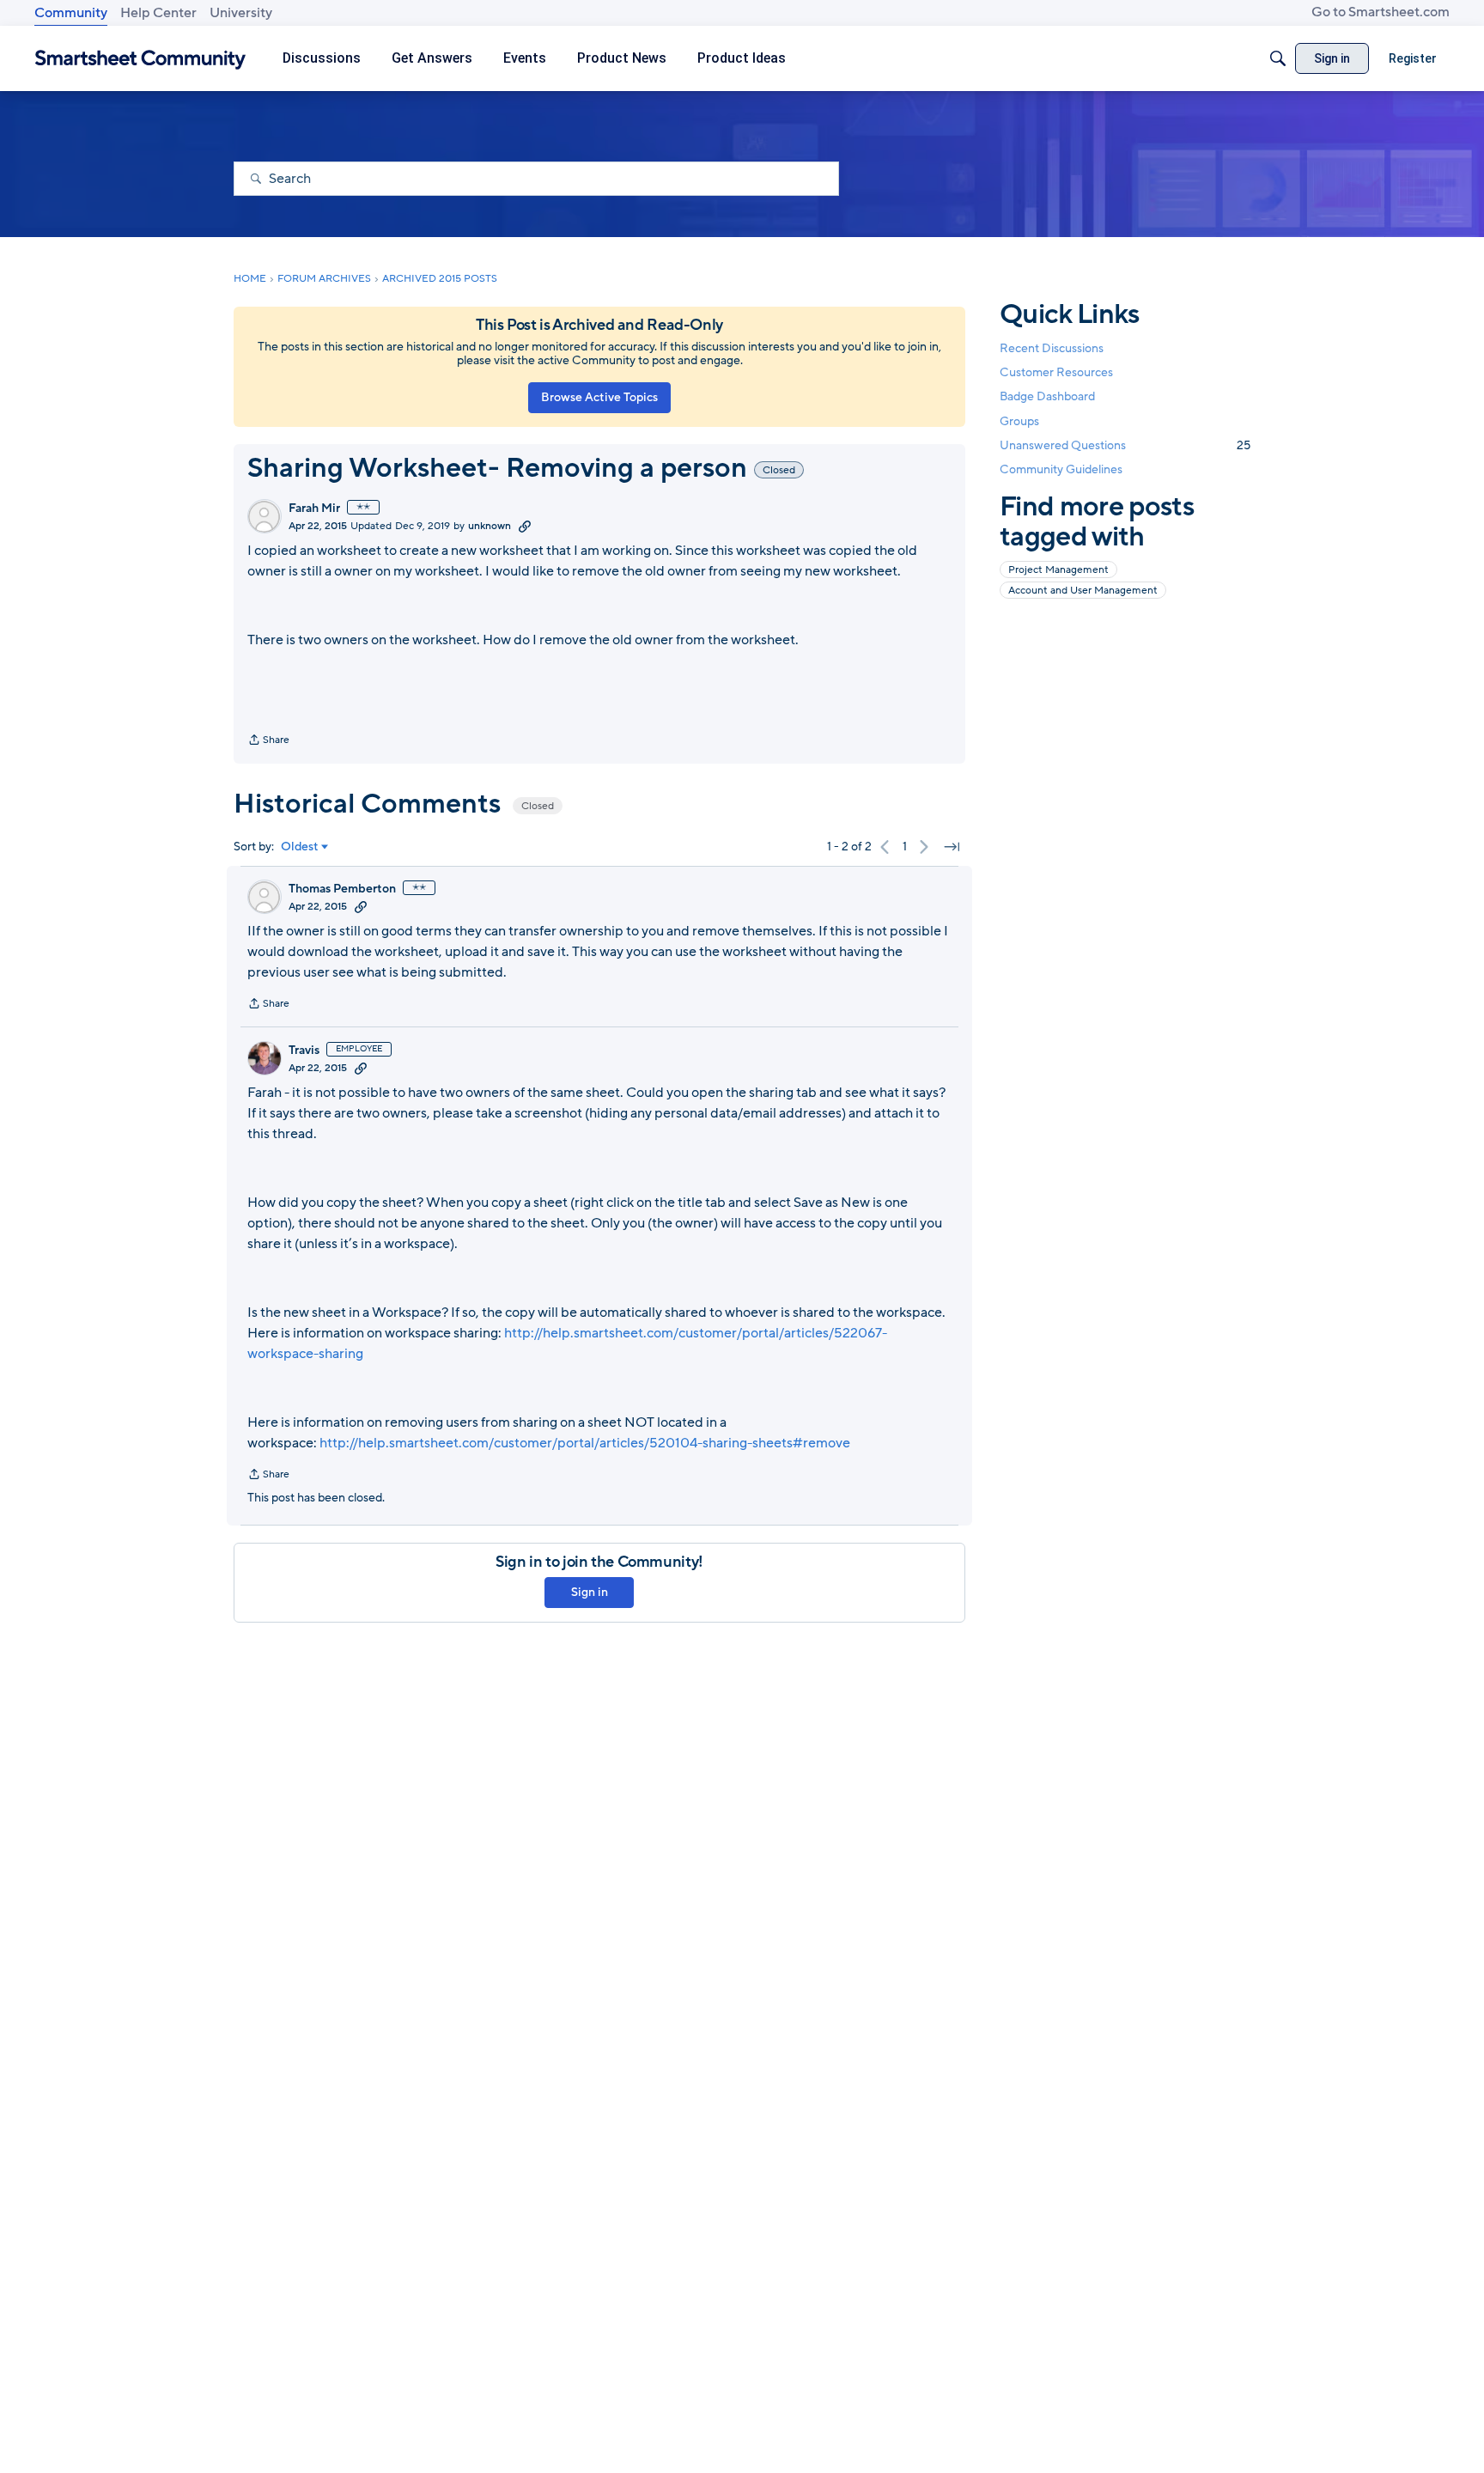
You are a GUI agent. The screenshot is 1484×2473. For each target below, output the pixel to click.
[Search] (1278, 58)
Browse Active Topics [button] (599, 397)
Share (268, 741)
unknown (490, 526)
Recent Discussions (1052, 348)
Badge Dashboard (1047, 396)
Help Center (158, 13)
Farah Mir (314, 509)
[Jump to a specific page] (952, 847)
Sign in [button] (590, 1592)
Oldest (300, 847)
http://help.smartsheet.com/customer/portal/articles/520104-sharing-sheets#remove (585, 1443)
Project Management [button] (1058, 570)
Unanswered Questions (1125, 445)
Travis (304, 1051)
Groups (1019, 421)
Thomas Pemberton (342, 889)
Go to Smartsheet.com (1381, 12)
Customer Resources (1056, 372)
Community (71, 13)
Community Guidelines (1061, 469)
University (241, 13)
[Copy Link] (525, 526)
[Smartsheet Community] (140, 59)
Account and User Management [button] (1083, 590)
